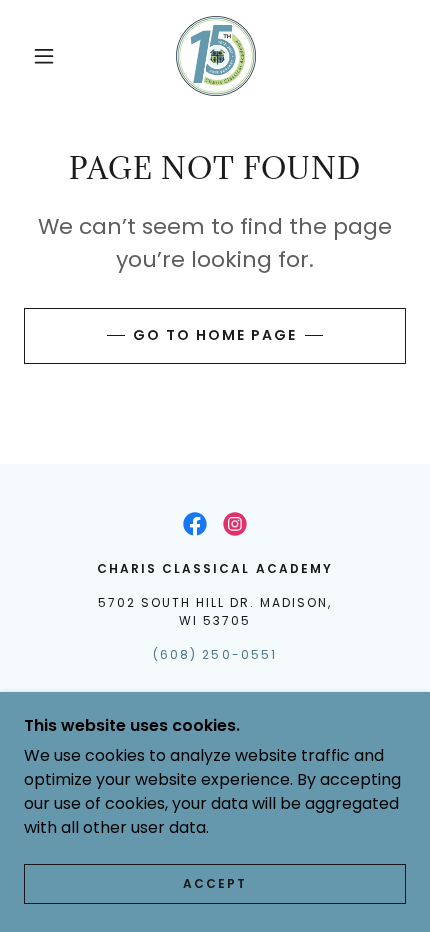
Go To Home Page (215, 335)
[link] (216, 56)
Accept (215, 883)
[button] (44, 56)
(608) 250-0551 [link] (214, 654)
